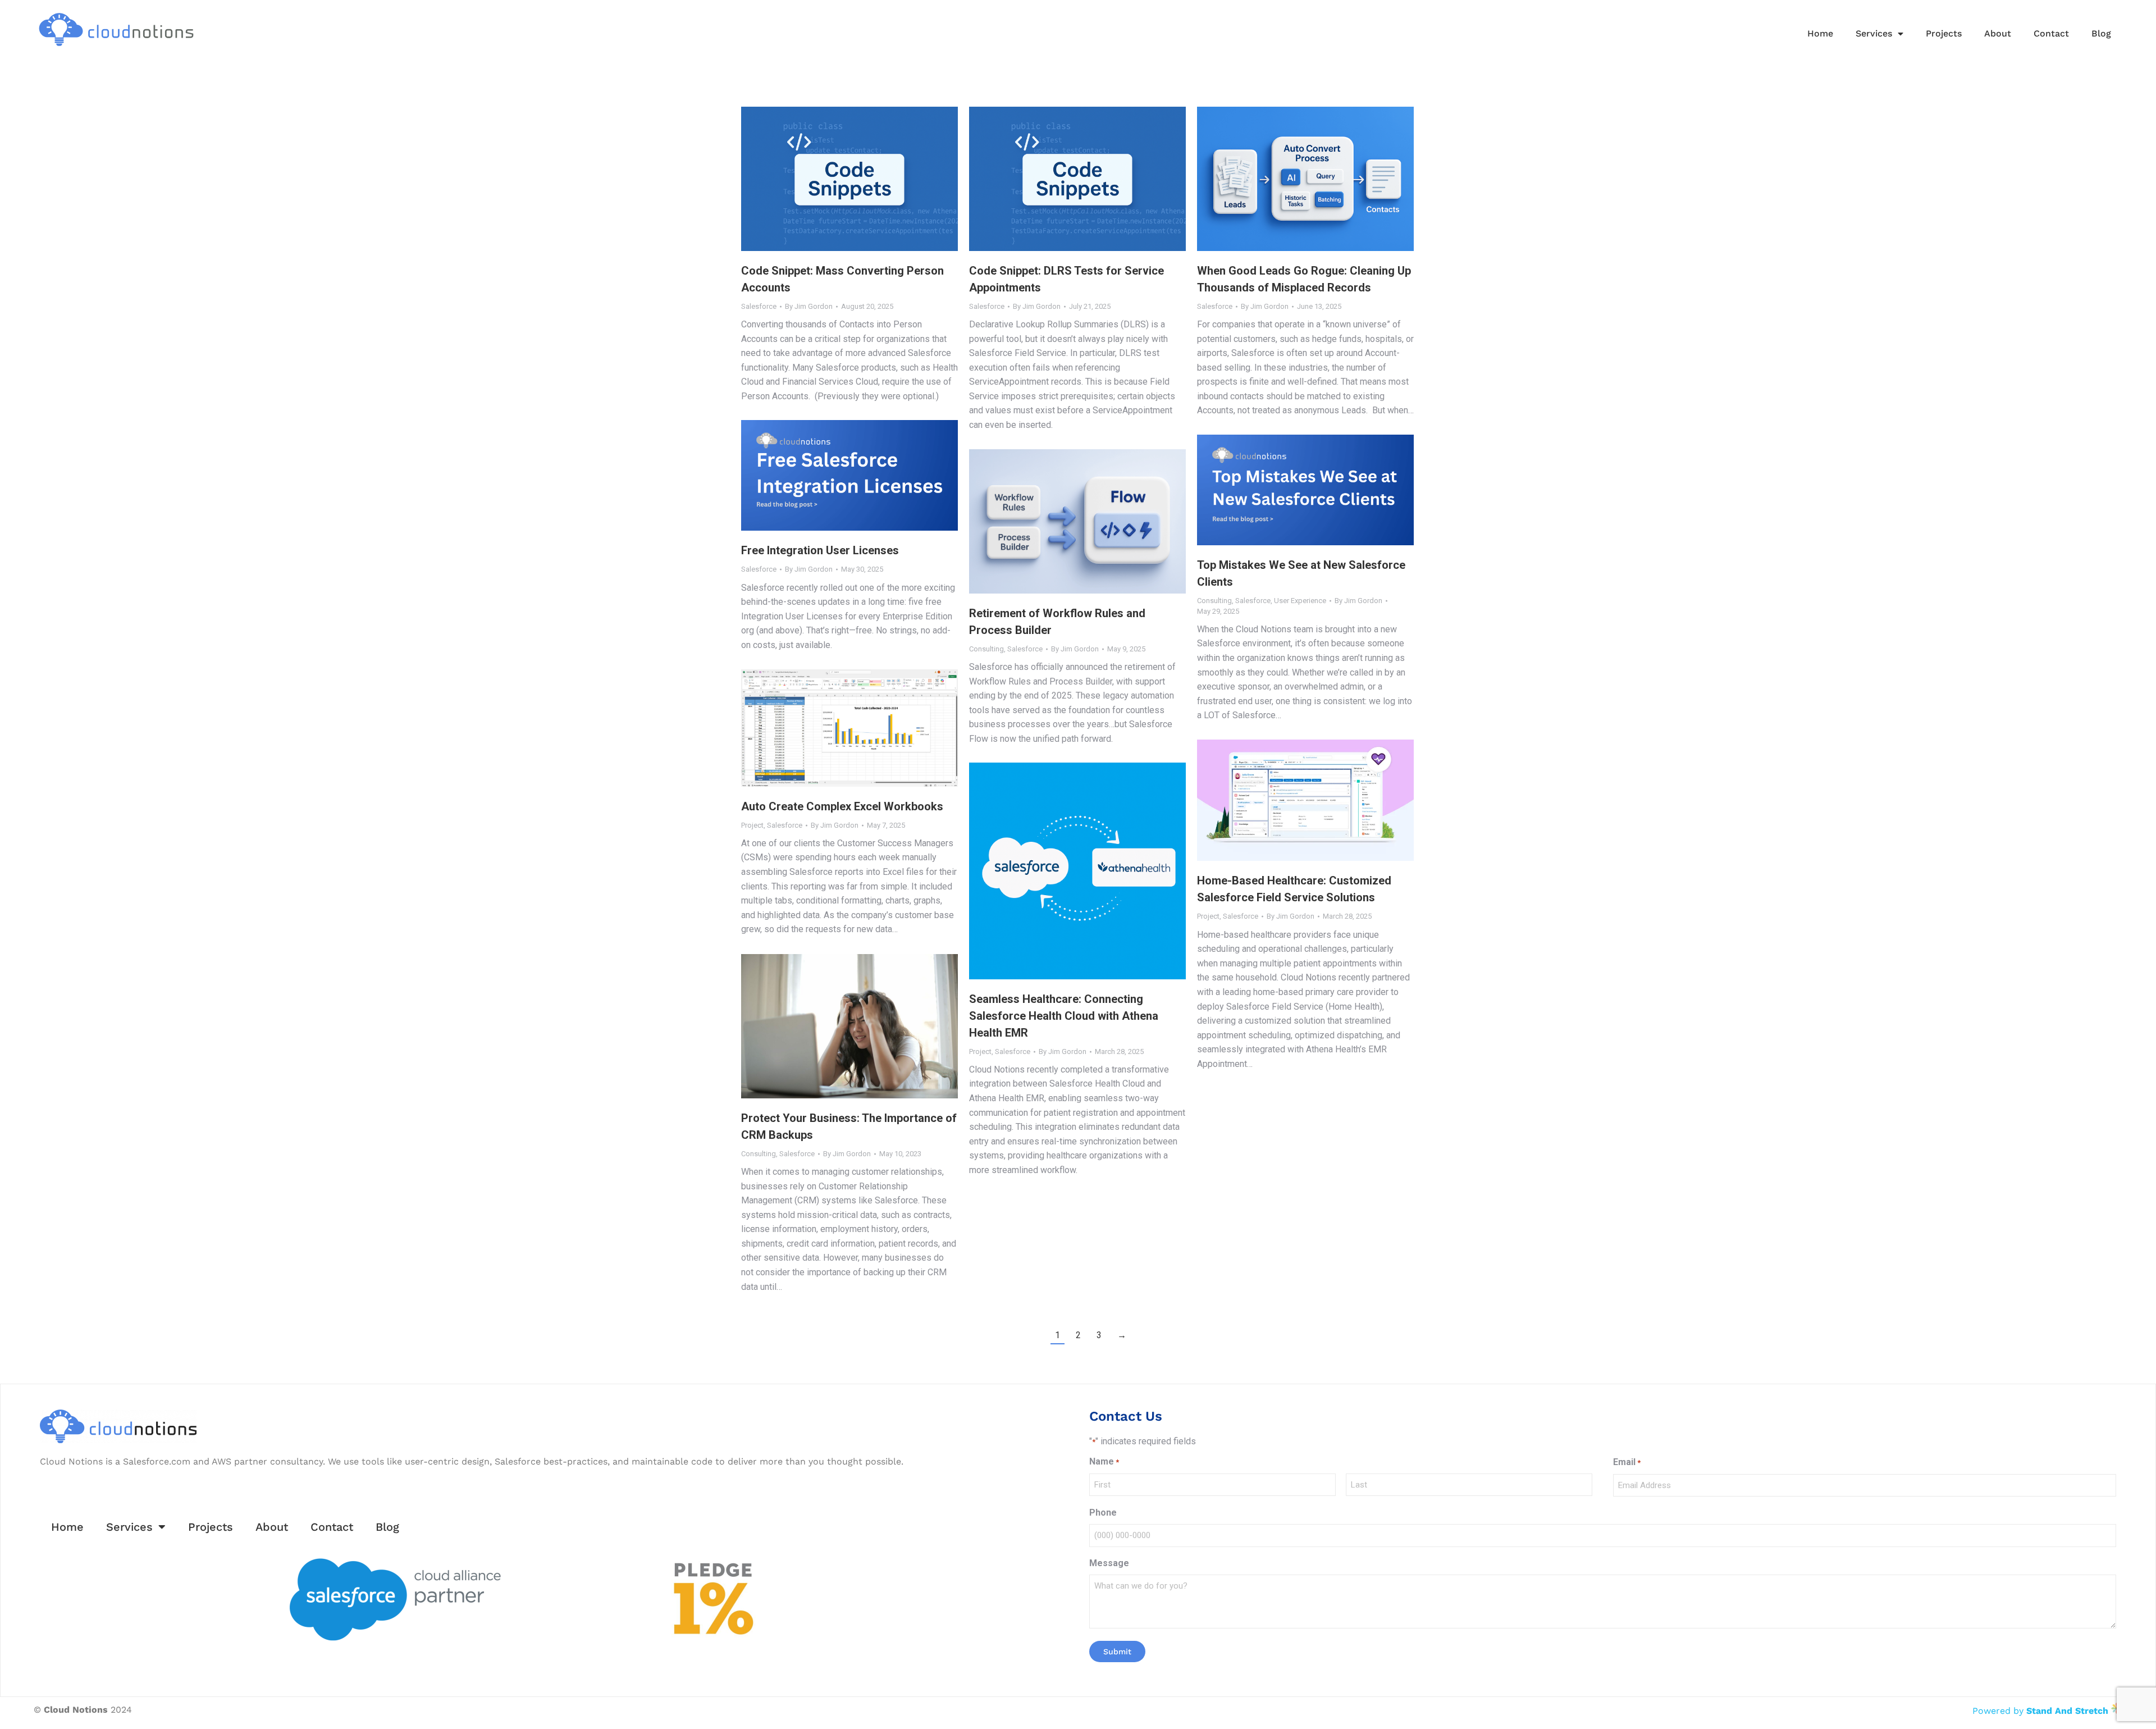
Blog (2101, 33)
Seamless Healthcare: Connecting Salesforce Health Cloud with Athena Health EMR (1064, 1016)
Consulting (1214, 601)
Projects (1944, 33)
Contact (2051, 33)
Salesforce (759, 306)
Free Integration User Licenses (820, 550)
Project (752, 825)
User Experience (1300, 601)
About (1998, 33)
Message (1109, 1563)
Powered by (2040, 1711)
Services (1874, 33)
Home (1820, 33)
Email (1627, 1462)
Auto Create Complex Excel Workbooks (842, 806)
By (809, 306)
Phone (1103, 1513)
